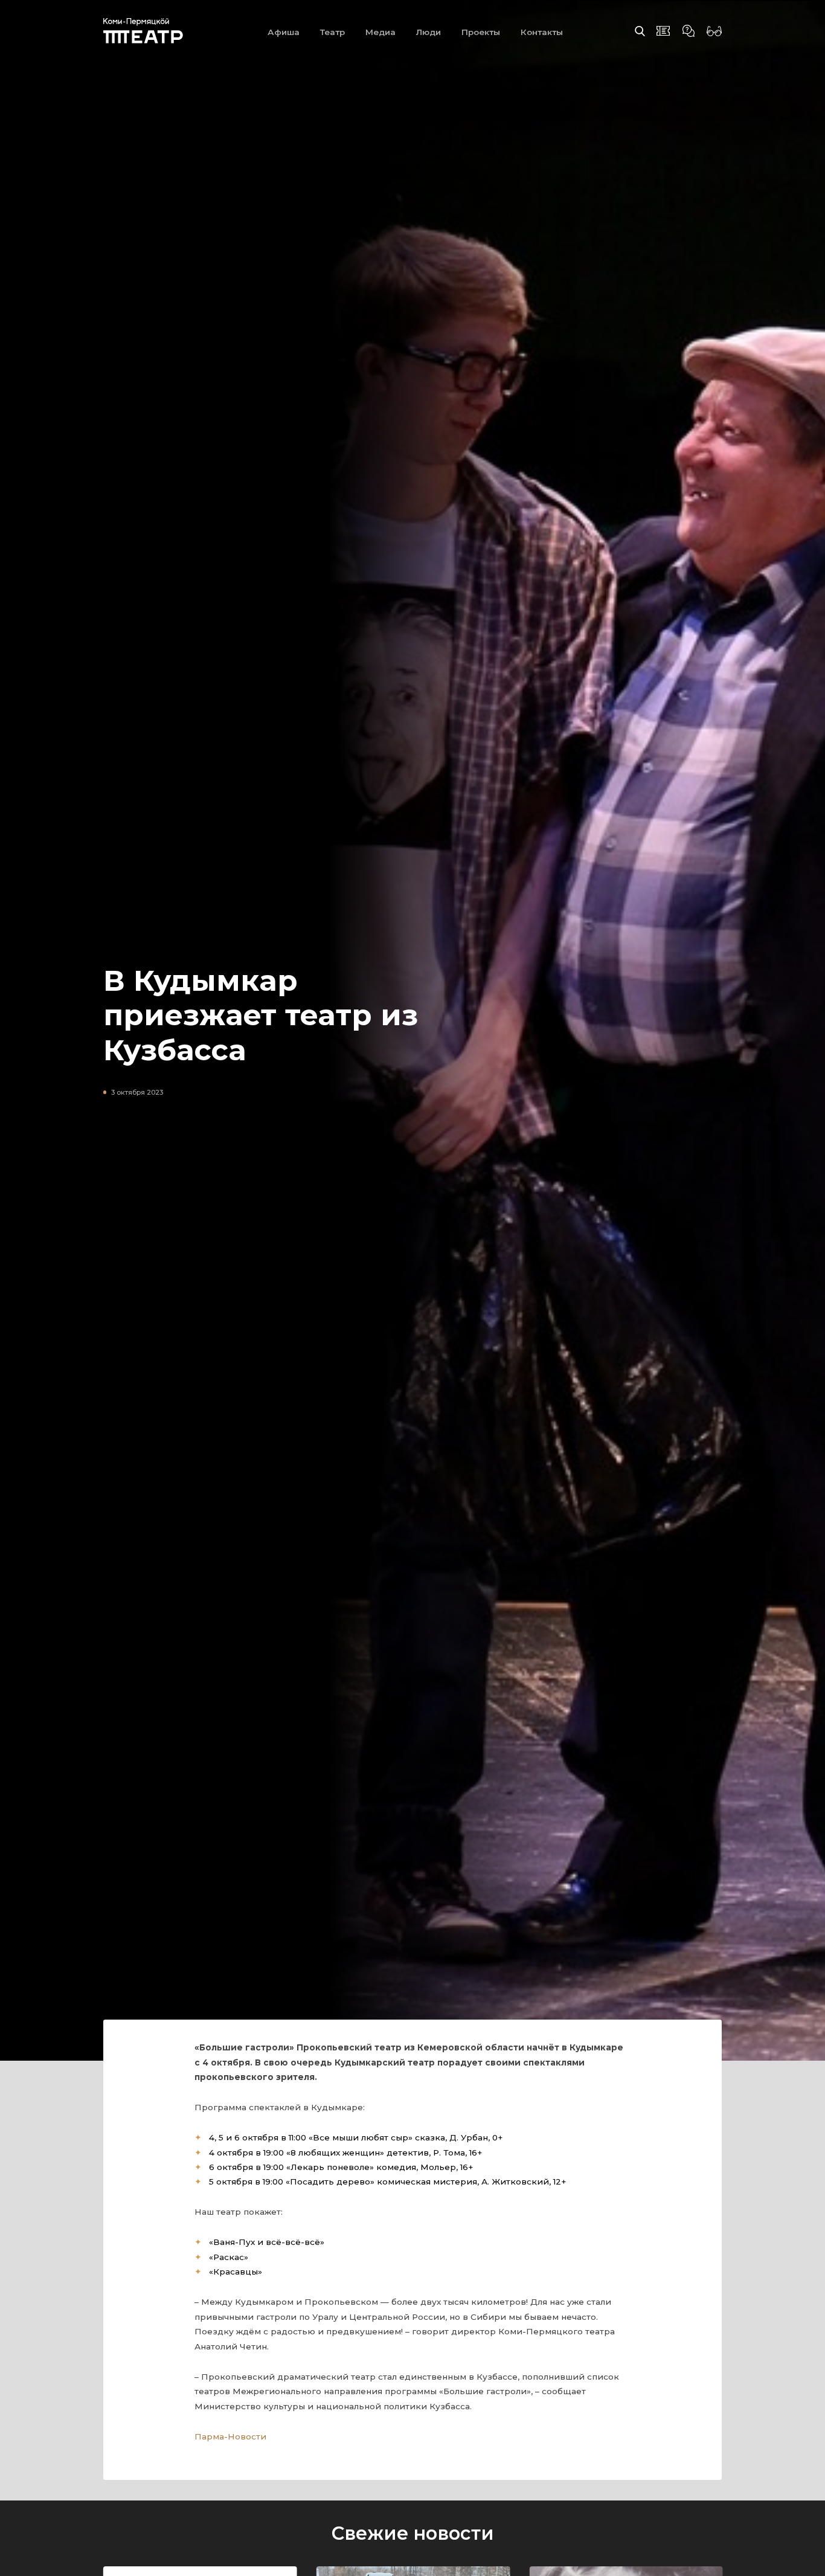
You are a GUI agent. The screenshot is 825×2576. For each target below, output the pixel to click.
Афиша (284, 32)
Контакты (542, 32)
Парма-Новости (230, 2436)
